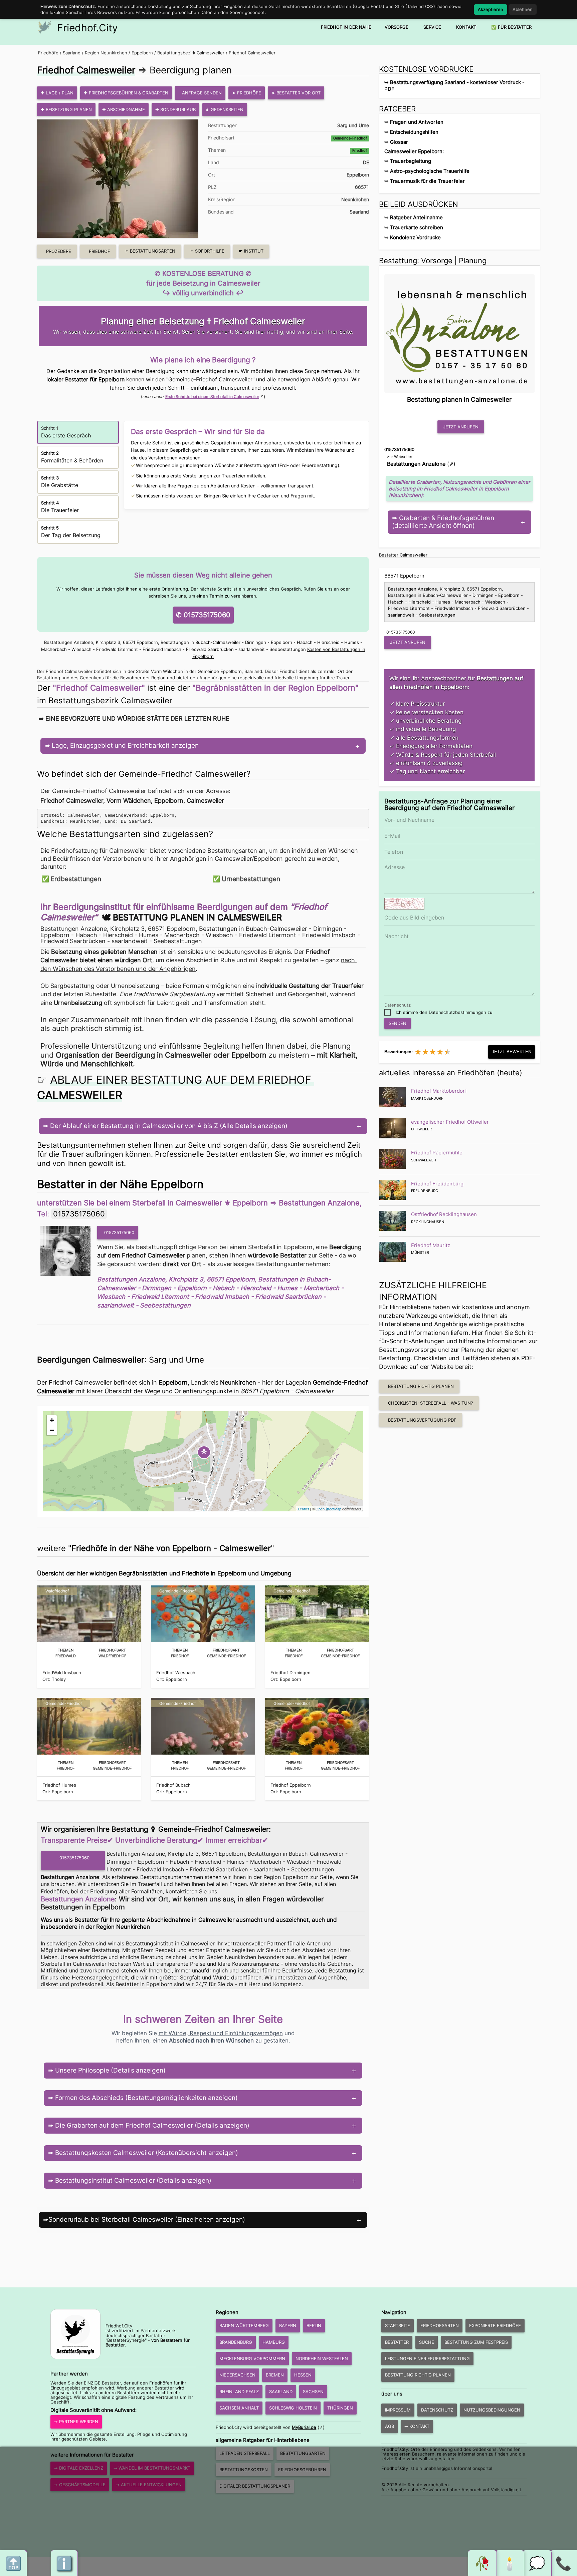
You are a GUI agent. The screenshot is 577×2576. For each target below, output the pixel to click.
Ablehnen (523, 9)
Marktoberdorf (427, 1098)
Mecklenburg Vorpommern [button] (252, 2358)
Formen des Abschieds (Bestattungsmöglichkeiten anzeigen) (146, 2098)
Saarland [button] (281, 2391)
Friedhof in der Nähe (346, 27)
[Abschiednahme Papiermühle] (392, 1159)
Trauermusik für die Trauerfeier (427, 181)
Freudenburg (425, 1191)
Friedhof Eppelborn (291, 1785)
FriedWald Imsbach (62, 1673)
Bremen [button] (275, 2375)
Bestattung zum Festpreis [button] (476, 2342)
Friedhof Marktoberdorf (439, 1091)
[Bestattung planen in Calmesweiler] (459, 332)
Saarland (72, 53)
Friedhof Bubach (173, 1785)
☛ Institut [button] (251, 251)
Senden (398, 1023)
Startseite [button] (398, 2325)
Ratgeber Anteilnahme (416, 217)
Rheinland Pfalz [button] (239, 2391)
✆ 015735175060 (203, 615)
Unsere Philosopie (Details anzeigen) (110, 2070)
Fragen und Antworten (417, 122)
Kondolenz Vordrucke (415, 237)
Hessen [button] (303, 2375)
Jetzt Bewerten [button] (512, 1052)
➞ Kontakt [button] (417, 2426)
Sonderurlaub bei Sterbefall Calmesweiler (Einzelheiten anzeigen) (147, 2220)
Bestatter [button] (397, 2342)
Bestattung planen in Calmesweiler (197, 917)
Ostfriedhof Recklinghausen (444, 1214)
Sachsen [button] (313, 2391)
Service (432, 27)
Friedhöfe (48, 53)
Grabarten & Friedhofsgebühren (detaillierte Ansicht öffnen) (443, 522)
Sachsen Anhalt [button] (239, 2408)
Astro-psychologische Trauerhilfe (430, 171)
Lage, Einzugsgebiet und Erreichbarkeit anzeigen (124, 746)
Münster (420, 1252)
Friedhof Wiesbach (176, 1673)
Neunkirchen (355, 199)
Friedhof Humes (59, 1785)
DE (366, 162)
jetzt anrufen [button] (461, 427)
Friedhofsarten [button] (440, 2325)
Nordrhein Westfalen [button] (322, 2358)
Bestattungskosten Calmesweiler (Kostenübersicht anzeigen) (146, 2153)
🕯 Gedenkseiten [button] (225, 109)
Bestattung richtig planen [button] (421, 1386)
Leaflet (303, 1509)
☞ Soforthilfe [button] (207, 251)
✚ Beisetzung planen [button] (66, 109)
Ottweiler (421, 1129)
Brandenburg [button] (236, 2342)
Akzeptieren (491, 9)
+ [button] (52, 1420)
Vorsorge (397, 27)
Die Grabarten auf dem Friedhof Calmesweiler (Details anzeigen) (151, 2125)
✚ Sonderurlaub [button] (175, 109)
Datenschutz (398, 1005)
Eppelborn (142, 53)
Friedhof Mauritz (431, 1245)
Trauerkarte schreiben (417, 227)
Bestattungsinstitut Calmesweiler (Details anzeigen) (132, 2180)
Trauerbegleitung (411, 161)
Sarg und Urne (353, 125)
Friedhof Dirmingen (291, 1673)
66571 (362, 187)
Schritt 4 (60, 507)
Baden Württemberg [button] (244, 2325)
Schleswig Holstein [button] (293, 2408)
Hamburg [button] (274, 2342)
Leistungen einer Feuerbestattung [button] (427, 2358)
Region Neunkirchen (106, 53)
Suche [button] (427, 2342)
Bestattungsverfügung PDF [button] (422, 1420)
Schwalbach (424, 1160)
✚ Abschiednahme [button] (124, 109)
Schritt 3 (60, 482)
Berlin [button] (314, 2325)
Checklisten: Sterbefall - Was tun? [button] (431, 1403)
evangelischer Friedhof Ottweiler (450, 1122)
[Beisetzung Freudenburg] (392, 1190)
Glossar (399, 142)
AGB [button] (390, 2426)
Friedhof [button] (100, 251)
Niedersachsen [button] (237, 2375)
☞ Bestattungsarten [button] (150, 251)
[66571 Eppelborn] (67, 1251)
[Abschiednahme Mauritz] (392, 1252)
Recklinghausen (428, 1222)
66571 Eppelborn (404, 576)
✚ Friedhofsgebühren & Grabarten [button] (126, 93)
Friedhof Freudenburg (437, 1184)
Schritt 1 (66, 432)
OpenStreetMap (328, 1509)
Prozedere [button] (59, 251)
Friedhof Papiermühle (437, 1153)
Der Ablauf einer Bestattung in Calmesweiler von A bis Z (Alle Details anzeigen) (168, 1126)
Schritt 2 (72, 457)
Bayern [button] (288, 2325)
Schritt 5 (71, 532)
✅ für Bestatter (511, 27)
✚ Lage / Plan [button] (57, 93)
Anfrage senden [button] (202, 93)
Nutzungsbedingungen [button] (492, 2410)
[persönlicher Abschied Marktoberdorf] (392, 1097)
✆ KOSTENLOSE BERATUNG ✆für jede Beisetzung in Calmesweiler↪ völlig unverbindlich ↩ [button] (203, 283)
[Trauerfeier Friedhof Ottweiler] (392, 1128)
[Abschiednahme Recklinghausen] (392, 1221)
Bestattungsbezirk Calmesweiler (191, 53)
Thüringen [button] (340, 2408)
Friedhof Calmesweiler (252, 53)
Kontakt (466, 27)
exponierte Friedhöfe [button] (495, 2325)
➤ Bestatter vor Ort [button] (296, 93)
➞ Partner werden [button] (76, 2422)
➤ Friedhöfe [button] (247, 93)
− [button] (52, 1430)
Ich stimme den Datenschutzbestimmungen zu (444, 1012)
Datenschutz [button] (437, 2410)
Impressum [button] (398, 2410)
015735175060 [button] (119, 1232)
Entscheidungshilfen (414, 132)
